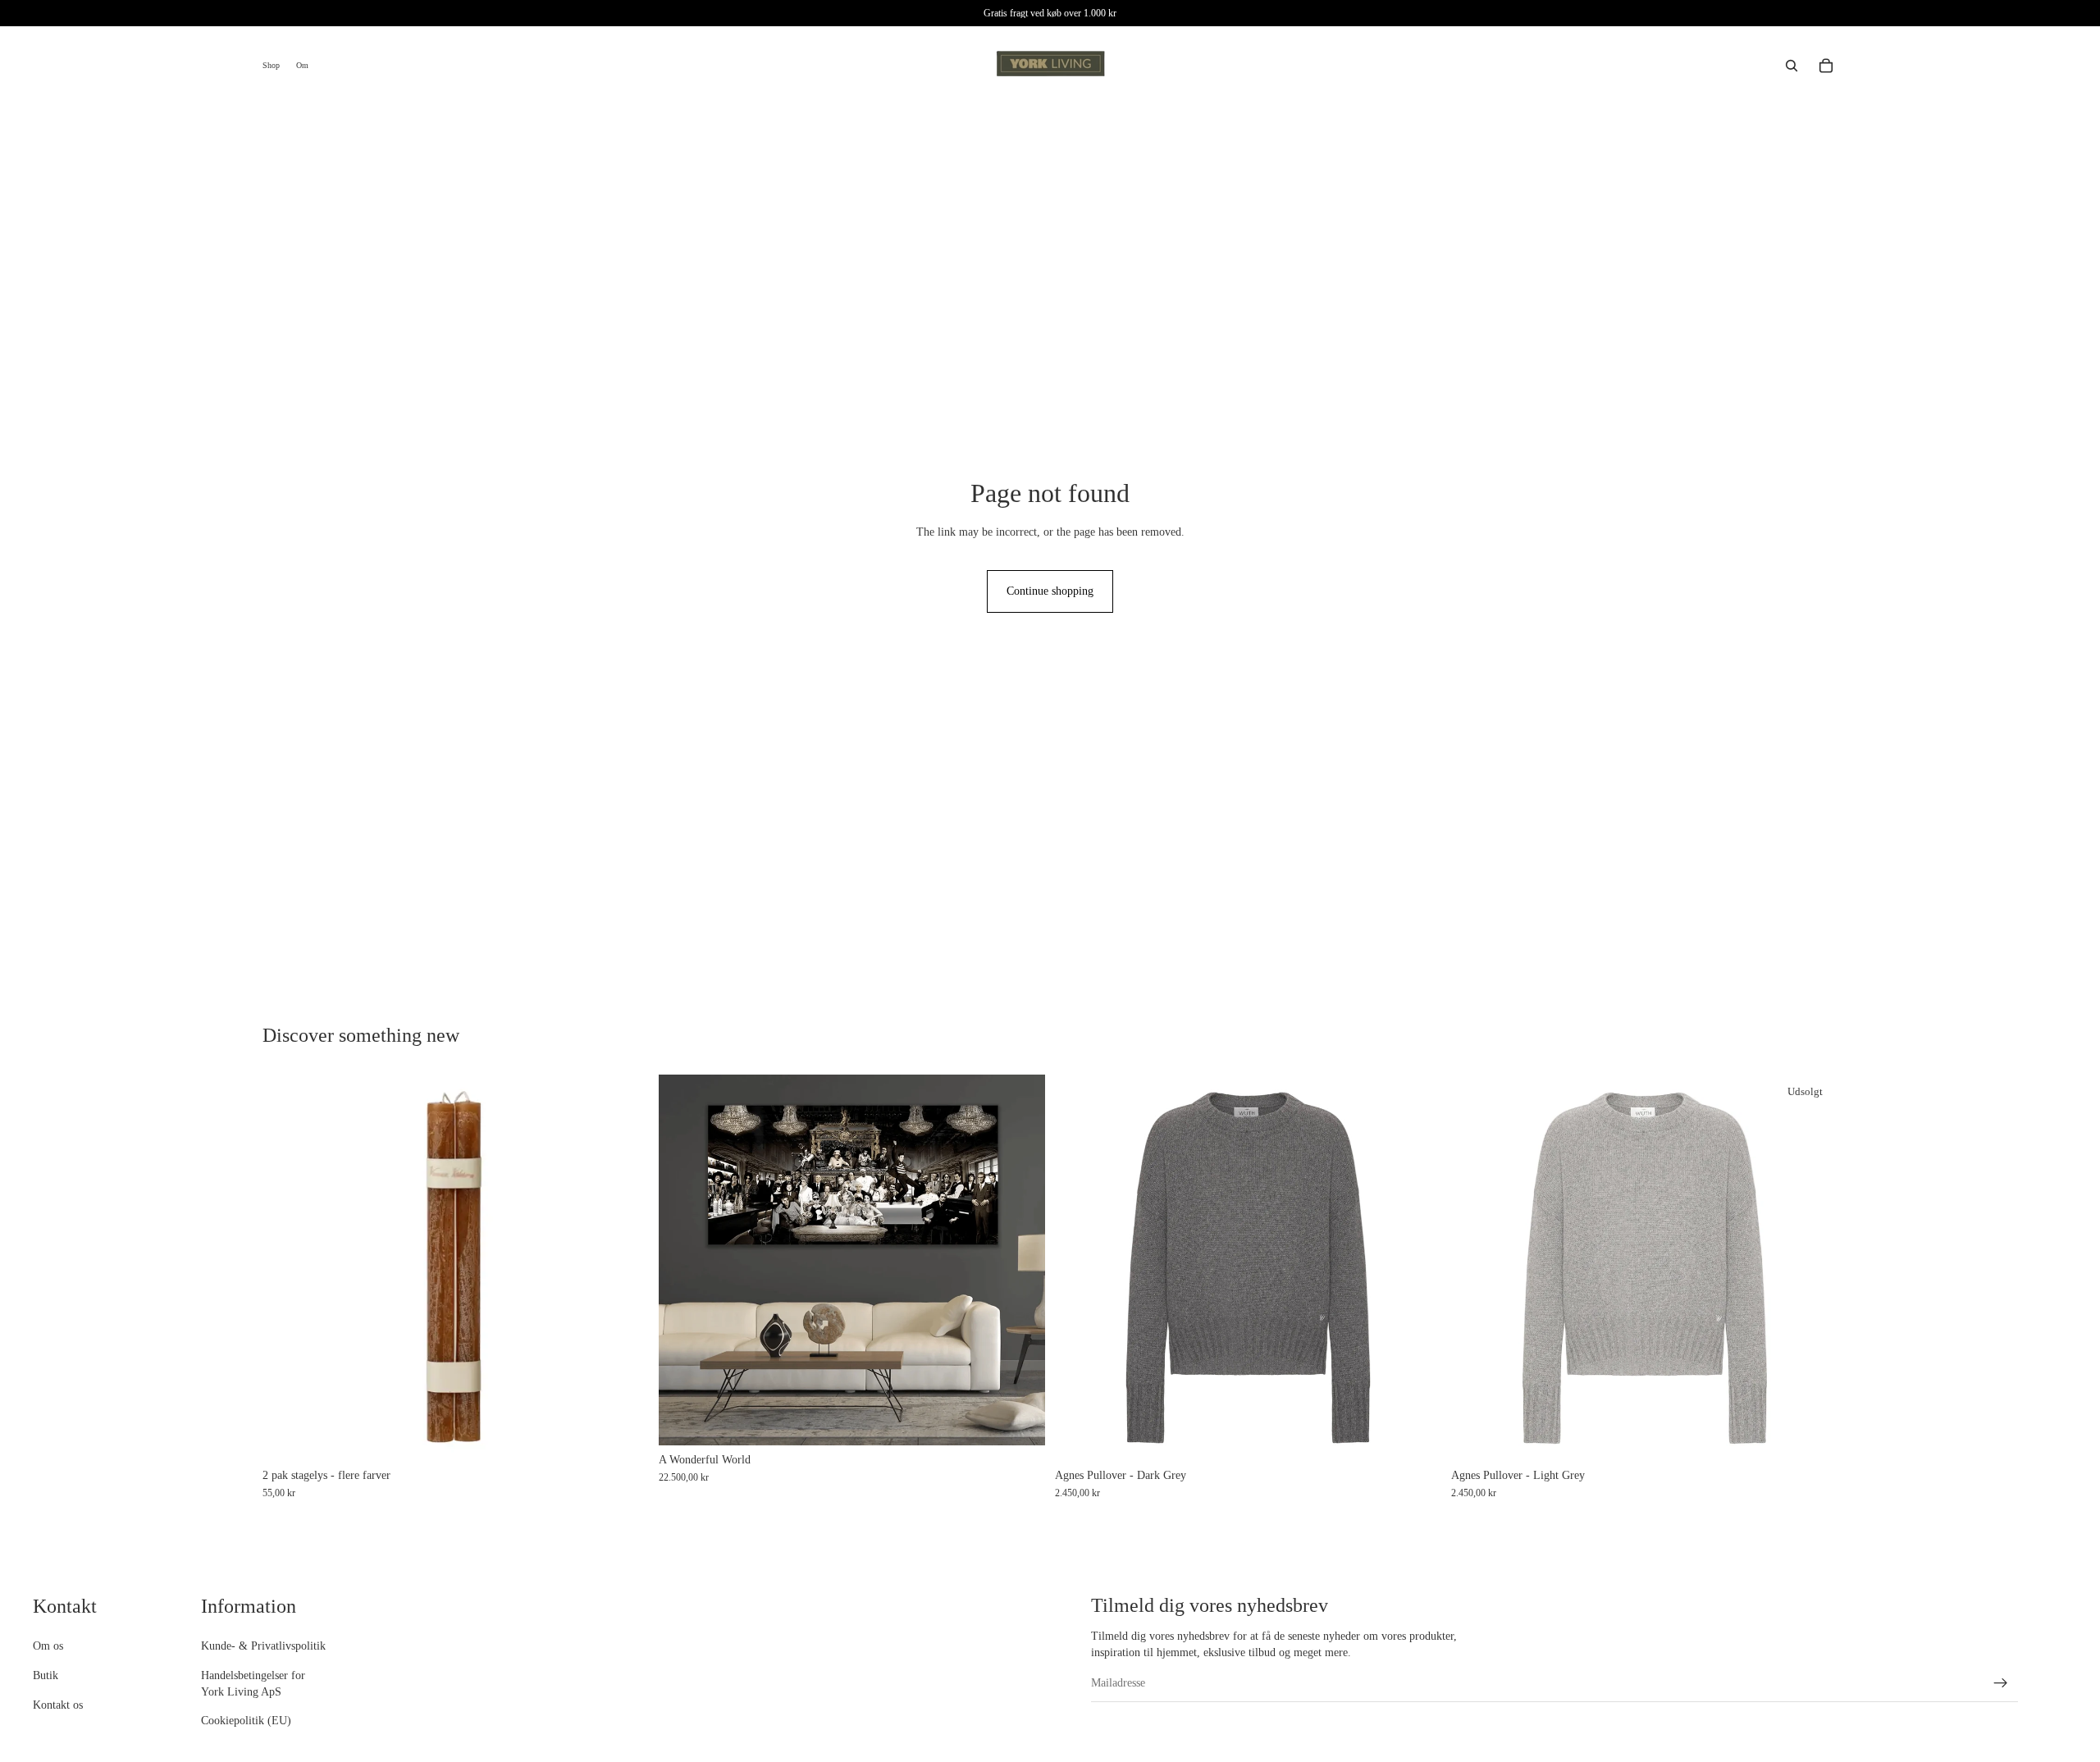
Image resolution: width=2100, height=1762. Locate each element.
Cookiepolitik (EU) (246, 1721)
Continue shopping (1050, 591)
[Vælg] (623, 1436)
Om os (48, 1647)
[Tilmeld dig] (2001, 1683)
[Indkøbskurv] (1826, 66)
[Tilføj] (1020, 1420)
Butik (46, 1675)
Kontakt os (58, 1705)
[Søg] (1792, 66)
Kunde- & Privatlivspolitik (263, 1647)
